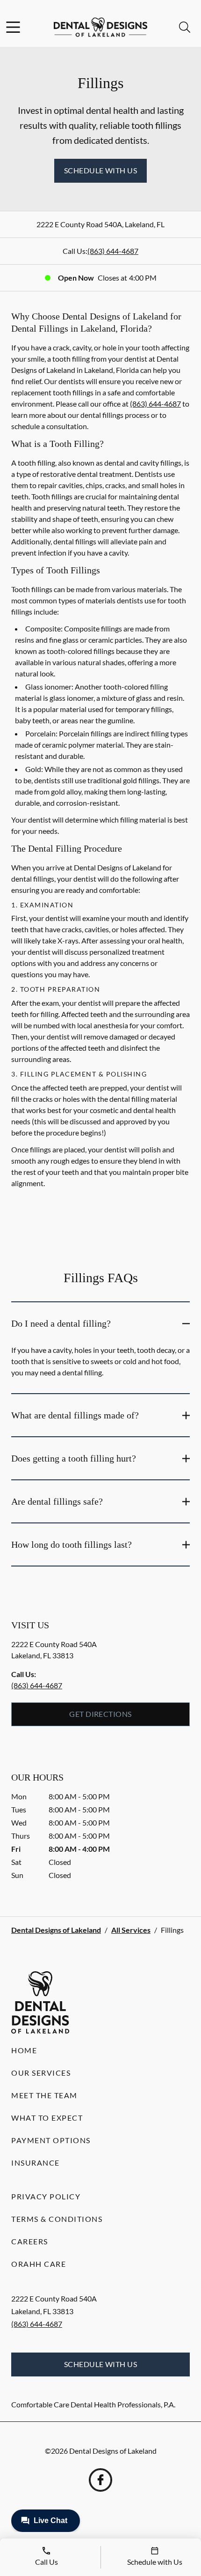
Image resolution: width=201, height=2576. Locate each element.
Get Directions (100, 1714)
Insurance (36, 2163)
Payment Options (51, 2140)
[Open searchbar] (185, 27)
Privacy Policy (46, 2196)
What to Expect (47, 2118)
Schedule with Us (101, 170)
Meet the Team (44, 2095)
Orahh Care (39, 2264)
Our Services (41, 2073)
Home (24, 2050)
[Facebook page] (100, 2480)
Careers (30, 2241)
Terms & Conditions (57, 2219)
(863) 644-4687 (113, 251)
